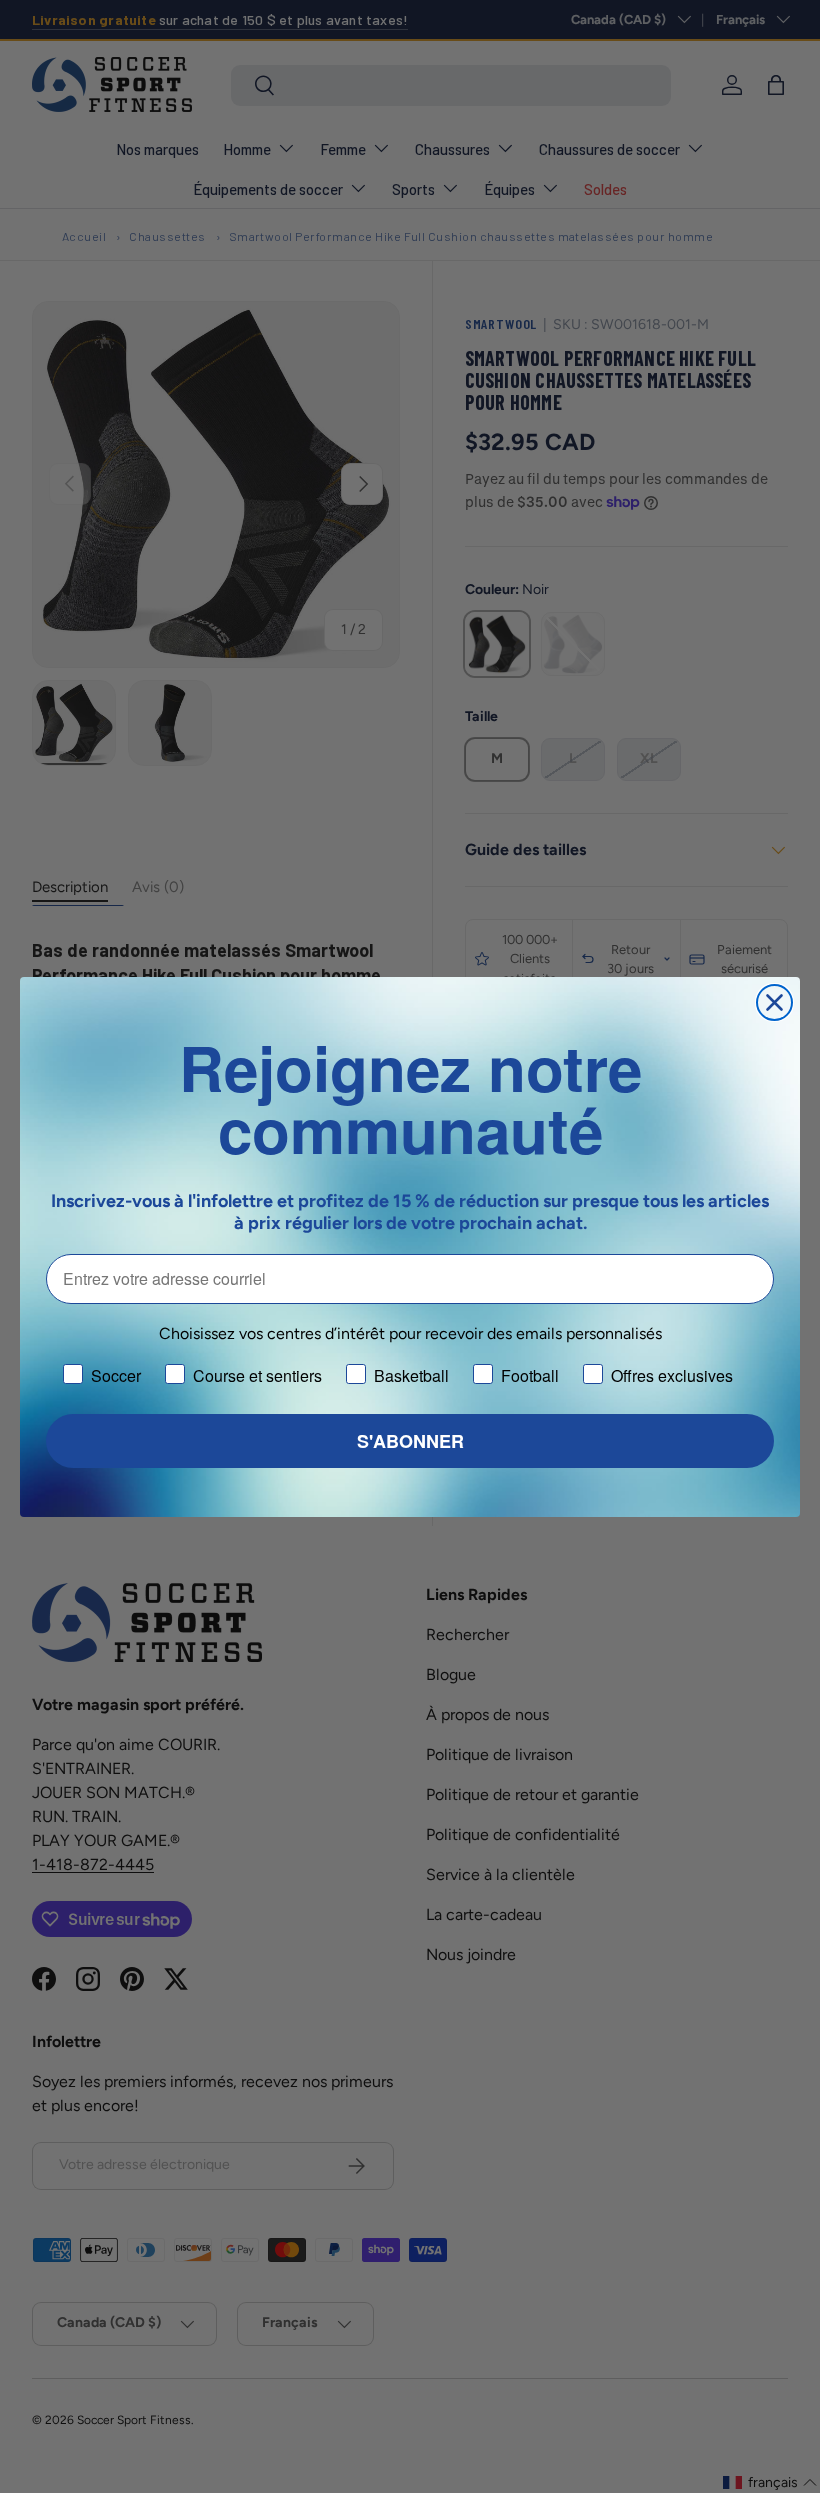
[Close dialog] (774, 1002)
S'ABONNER (410, 1441)
